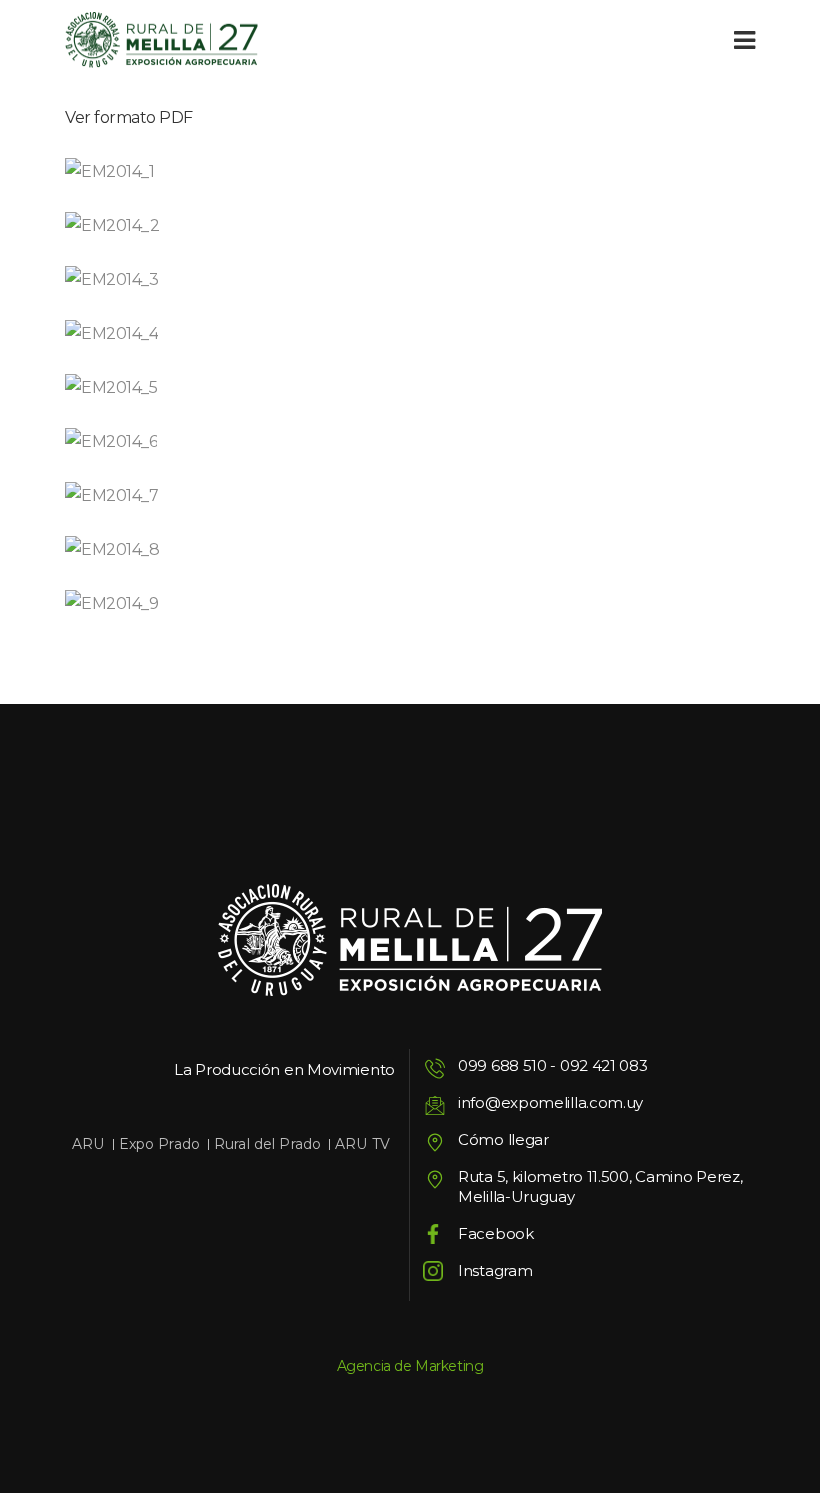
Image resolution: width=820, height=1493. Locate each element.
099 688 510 (502, 1065)
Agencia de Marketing (410, 1366)
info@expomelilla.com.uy (550, 1102)
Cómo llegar (503, 1139)
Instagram (495, 1270)
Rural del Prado (267, 1144)
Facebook (496, 1233)
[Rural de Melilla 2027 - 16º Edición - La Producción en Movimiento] (161, 40)
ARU (88, 1144)
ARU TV (362, 1144)
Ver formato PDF (129, 117)
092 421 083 (604, 1065)
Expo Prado (159, 1144)
